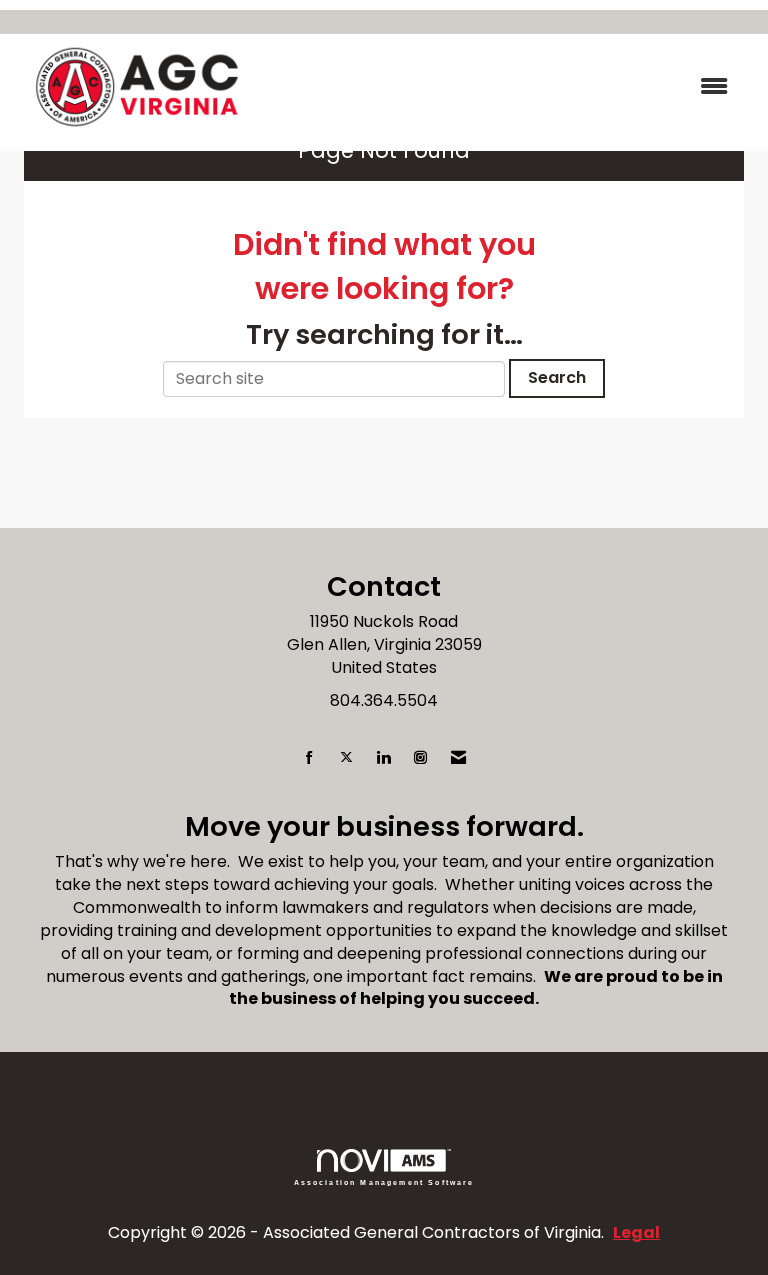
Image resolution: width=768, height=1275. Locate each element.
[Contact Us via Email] (458, 758)
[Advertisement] (384, 483)
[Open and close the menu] (503, 87)
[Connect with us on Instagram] (420, 758)
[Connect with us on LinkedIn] (383, 758)
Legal (636, 1232)
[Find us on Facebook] (309, 758)
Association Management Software (384, 1182)
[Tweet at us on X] (346, 758)
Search (557, 377)
